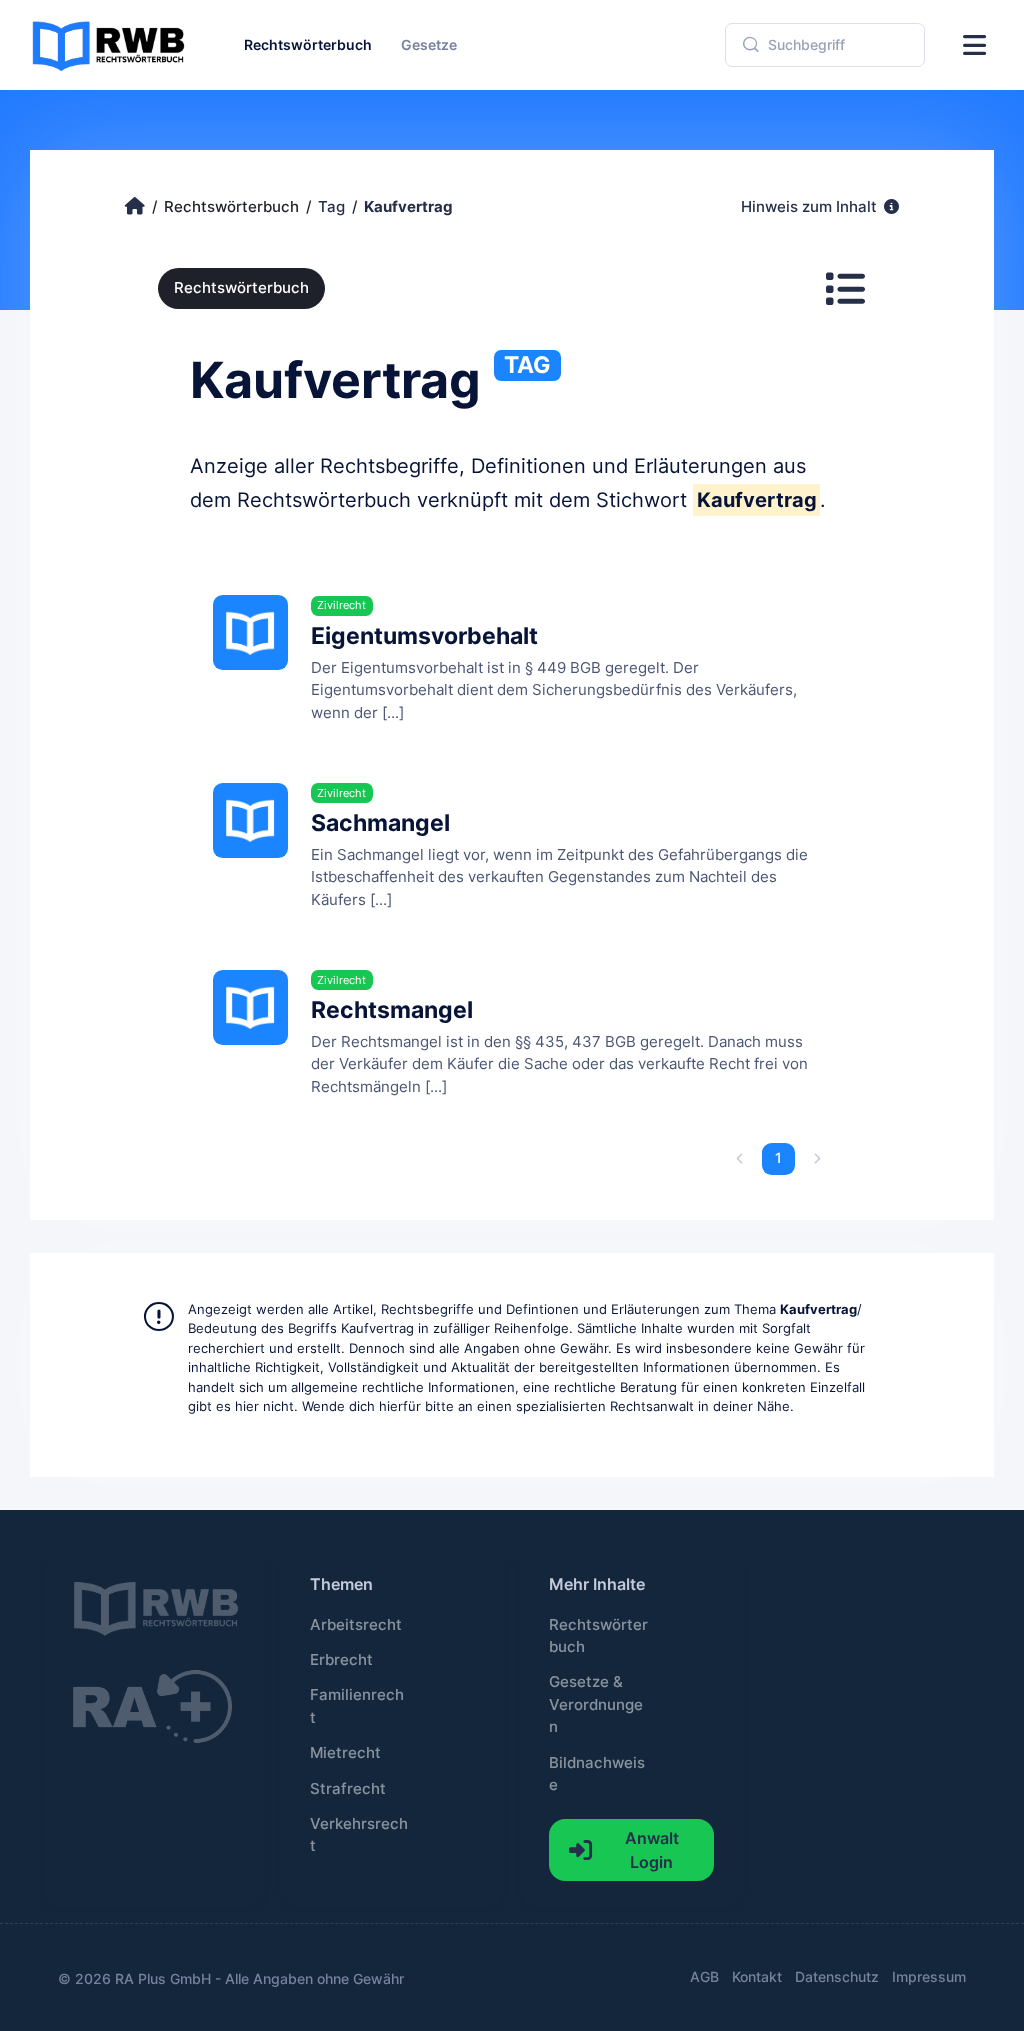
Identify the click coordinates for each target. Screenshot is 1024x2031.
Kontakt (757, 1976)
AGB (704, 1976)
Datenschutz (837, 1976)
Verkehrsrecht (359, 1835)
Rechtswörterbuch (241, 288)
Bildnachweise (597, 1774)
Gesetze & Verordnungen (596, 1704)
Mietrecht (345, 1753)
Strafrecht (348, 1789)
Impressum (929, 1976)
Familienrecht (357, 1706)
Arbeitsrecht (356, 1625)
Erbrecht (341, 1660)
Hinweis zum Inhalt (811, 207)
